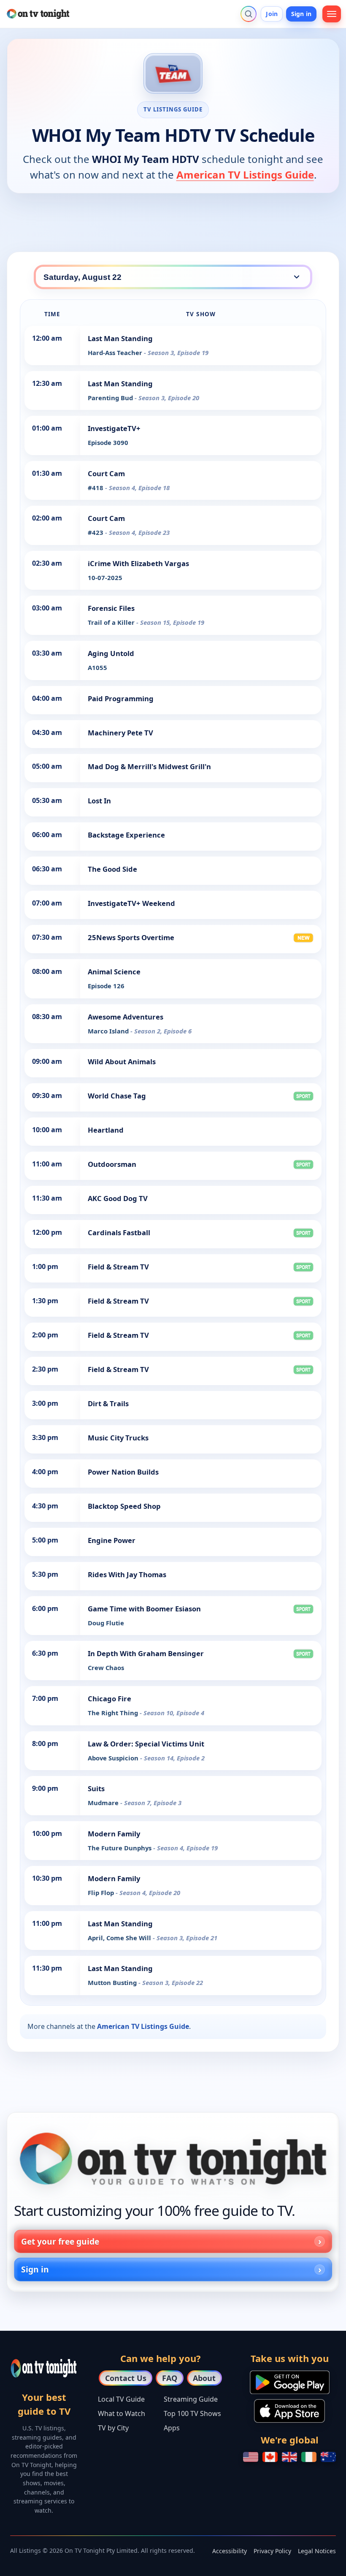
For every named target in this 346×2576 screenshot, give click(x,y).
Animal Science (114, 972)
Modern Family (114, 1834)
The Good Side (112, 869)
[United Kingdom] (289, 2457)
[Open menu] (332, 14)
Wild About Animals (122, 1062)
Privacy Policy (272, 2551)
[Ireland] (309, 2457)
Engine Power (112, 1540)
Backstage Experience (126, 835)
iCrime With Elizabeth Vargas (138, 563)
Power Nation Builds (123, 1472)
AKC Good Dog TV (118, 1198)
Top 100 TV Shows (192, 2413)
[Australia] (328, 2457)
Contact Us (126, 2378)
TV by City (113, 2428)
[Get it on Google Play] (290, 2382)
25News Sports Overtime (131, 937)
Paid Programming (121, 698)
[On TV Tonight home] (173, 2159)
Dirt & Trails (108, 1403)
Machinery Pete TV (120, 733)
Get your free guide (60, 2241)
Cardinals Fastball (119, 1232)
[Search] (249, 14)
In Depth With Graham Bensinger (146, 1653)
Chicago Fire (109, 1699)
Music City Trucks (118, 1438)
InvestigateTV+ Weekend (131, 903)
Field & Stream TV (118, 1267)
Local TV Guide (121, 2399)
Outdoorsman (112, 1164)
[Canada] (270, 2457)
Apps (172, 2428)
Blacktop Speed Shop (124, 1506)
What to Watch (122, 2413)
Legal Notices (317, 2551)
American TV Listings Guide (245, 175)
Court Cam (106, 473)
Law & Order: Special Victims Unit (146, 1744)
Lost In (99, 801)
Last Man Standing (120, 338)
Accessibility (230, 2551)
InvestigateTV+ (114, 428)
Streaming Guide (191, 2399)
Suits (96, 1788)
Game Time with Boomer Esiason (144, 1609)
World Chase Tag (117, 1096)
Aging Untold (111, 653)
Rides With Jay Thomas (127, 1574)
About (204, 2378)
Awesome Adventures (126, 1017)
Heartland (106, 1130)
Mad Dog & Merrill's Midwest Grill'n (149, 766)
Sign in (301, 14)
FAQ (170, 2378)
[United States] (251, 2457)
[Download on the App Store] (289, 2411)
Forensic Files (111, 608)
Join (272, 14)
